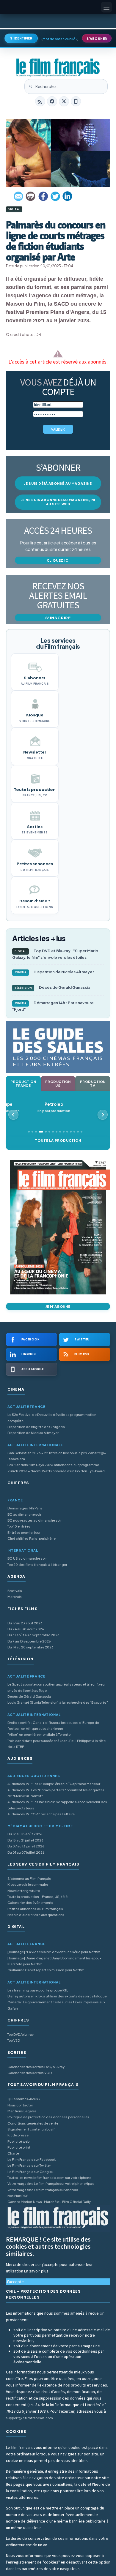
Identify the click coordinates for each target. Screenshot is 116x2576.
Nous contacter (20, 2105)
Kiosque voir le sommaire (28, 1884)
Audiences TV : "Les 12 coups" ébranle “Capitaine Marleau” (54, 1784)
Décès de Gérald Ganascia (52, 987)
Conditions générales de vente (33, 2123)
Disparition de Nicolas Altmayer (55, 972)
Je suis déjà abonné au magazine (58, 483)
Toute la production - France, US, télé (37, 1897)
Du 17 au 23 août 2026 (25, 1623)
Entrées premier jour (24, 1532)
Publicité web (18, 2141)
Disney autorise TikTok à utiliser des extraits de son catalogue (57, 1996)
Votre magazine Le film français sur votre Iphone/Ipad (51, 2183)
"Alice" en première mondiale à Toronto (39, 1734)
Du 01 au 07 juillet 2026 (26, 1852)
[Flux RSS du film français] (40, 101)
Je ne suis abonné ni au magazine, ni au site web (58, 502)
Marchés (15, 1597)
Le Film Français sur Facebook (32, 2159)
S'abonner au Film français (29, 1878)
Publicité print (19, 2147)
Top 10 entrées (19, 1526)
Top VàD (14, 2040)
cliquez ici (58, 560)
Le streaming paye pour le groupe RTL (38, 1990)
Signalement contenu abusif (31, 2129)
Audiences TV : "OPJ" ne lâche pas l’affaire (41, 1814)
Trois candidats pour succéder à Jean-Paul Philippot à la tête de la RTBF (57, 1744)
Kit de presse (18, 2135)
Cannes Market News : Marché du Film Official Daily (49, 2202)
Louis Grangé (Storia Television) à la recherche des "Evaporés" (58, 1702)
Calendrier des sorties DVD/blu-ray (36, 2067)
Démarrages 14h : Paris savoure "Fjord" (53, 1006)
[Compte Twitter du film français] (64, 101)
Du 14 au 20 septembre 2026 (30, 1647)
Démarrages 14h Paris (25, 1508)
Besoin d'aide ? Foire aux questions (36, 1915)
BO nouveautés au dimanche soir (35, 1520)
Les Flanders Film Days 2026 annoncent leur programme (53, 1465)
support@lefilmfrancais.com (29, 2418)
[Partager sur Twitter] (55, 196)
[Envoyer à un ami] (19, 196)
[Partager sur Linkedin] (68, 196)
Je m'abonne (58, 1306)
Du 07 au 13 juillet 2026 (26, 1846)
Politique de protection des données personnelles (48, 2117)
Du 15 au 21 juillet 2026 (25, 1840)
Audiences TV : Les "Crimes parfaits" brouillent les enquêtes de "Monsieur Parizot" (56, 1793)
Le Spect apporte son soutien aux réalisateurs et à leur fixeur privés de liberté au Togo (57, 1687)
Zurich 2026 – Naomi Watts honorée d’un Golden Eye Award (56, 1471)
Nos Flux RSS (18, 2196)
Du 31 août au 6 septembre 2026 (33, 1635)
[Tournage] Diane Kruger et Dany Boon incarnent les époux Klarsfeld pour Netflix (54, 1961)
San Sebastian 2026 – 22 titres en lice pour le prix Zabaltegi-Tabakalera (57, 1456)
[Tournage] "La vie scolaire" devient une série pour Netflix (54, 1952)
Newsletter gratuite (24, 1891)
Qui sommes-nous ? (24, 2099)
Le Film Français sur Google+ (31, 2172)
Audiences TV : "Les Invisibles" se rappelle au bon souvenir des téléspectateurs (57, 1805)
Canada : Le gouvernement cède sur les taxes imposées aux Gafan (56, 2005)
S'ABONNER (97, 39)
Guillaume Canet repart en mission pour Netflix (46, 1970)
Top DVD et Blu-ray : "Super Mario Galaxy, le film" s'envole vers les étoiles (55, 954)
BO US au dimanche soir (27, 1558)
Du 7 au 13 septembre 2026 (29, 1641)
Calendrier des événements (30, 1903)
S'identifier (21, 38)
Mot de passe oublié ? (60, 39)
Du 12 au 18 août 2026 (25, 1834)
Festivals (15, 1591)
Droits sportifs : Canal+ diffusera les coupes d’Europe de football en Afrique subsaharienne (53, 1726)
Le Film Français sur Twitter (29, 2165)
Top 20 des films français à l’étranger (37, 1565)
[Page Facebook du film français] (52, 101)
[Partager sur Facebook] (43, 196)
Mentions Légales (22, 2111)
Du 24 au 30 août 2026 (26, 1629)
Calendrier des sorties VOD (30, 2073)
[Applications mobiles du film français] (76, 101)
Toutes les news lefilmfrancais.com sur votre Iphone (49, 2178)
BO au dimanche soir (24, 1514)
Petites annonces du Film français (35, 1909)
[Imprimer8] (31, 196)
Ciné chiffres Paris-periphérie (32, 1538)
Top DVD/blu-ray (21, 2034)
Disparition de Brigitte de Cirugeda (36, 1427)
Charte (13, 2153)
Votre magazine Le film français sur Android (43, 2190)
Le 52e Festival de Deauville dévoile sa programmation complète (52, 1417)
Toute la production (58, 1140)
